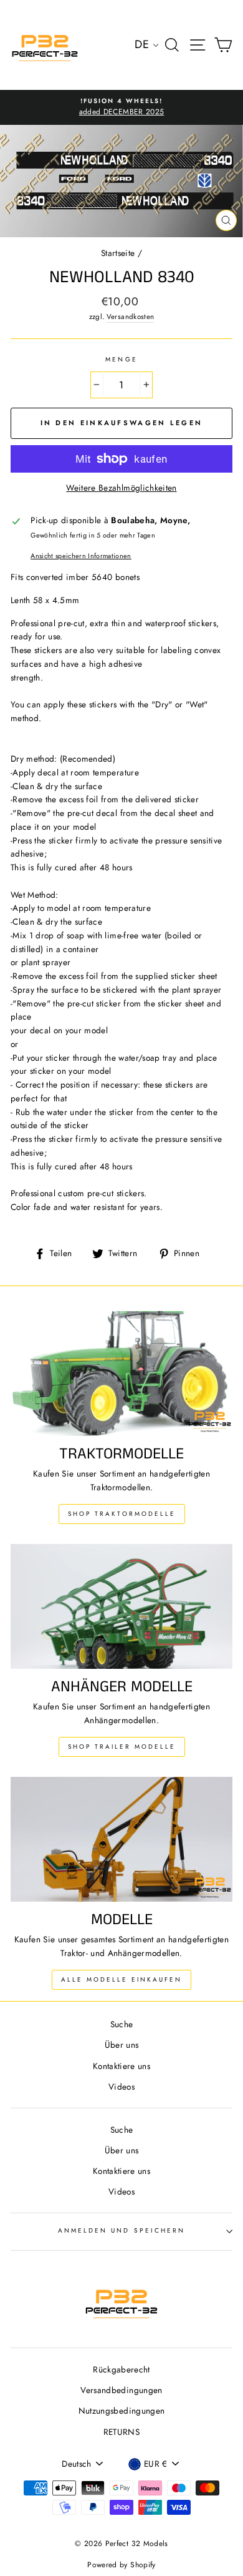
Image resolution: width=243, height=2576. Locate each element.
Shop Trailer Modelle (122, 1747)
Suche (122, 2024)
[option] (121, 107)
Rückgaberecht (121, 2369)
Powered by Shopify (121, 2565)
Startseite (118, 253)
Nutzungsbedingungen (121, 2411)
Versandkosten (130, 317)
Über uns (122, 2045)
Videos (121, 2087)
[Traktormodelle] (121, 1374)
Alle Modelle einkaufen (121, 1979)
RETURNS (121, 2432)
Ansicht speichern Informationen (81, 556)
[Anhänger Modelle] (121, 1606)
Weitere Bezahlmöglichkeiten (121, 488)
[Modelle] (121, 1839)
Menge (121, 359)
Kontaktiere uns (121, 2066)
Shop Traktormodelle (122, 1514)
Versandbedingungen (121, 2390)
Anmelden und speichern (121, 2230)
